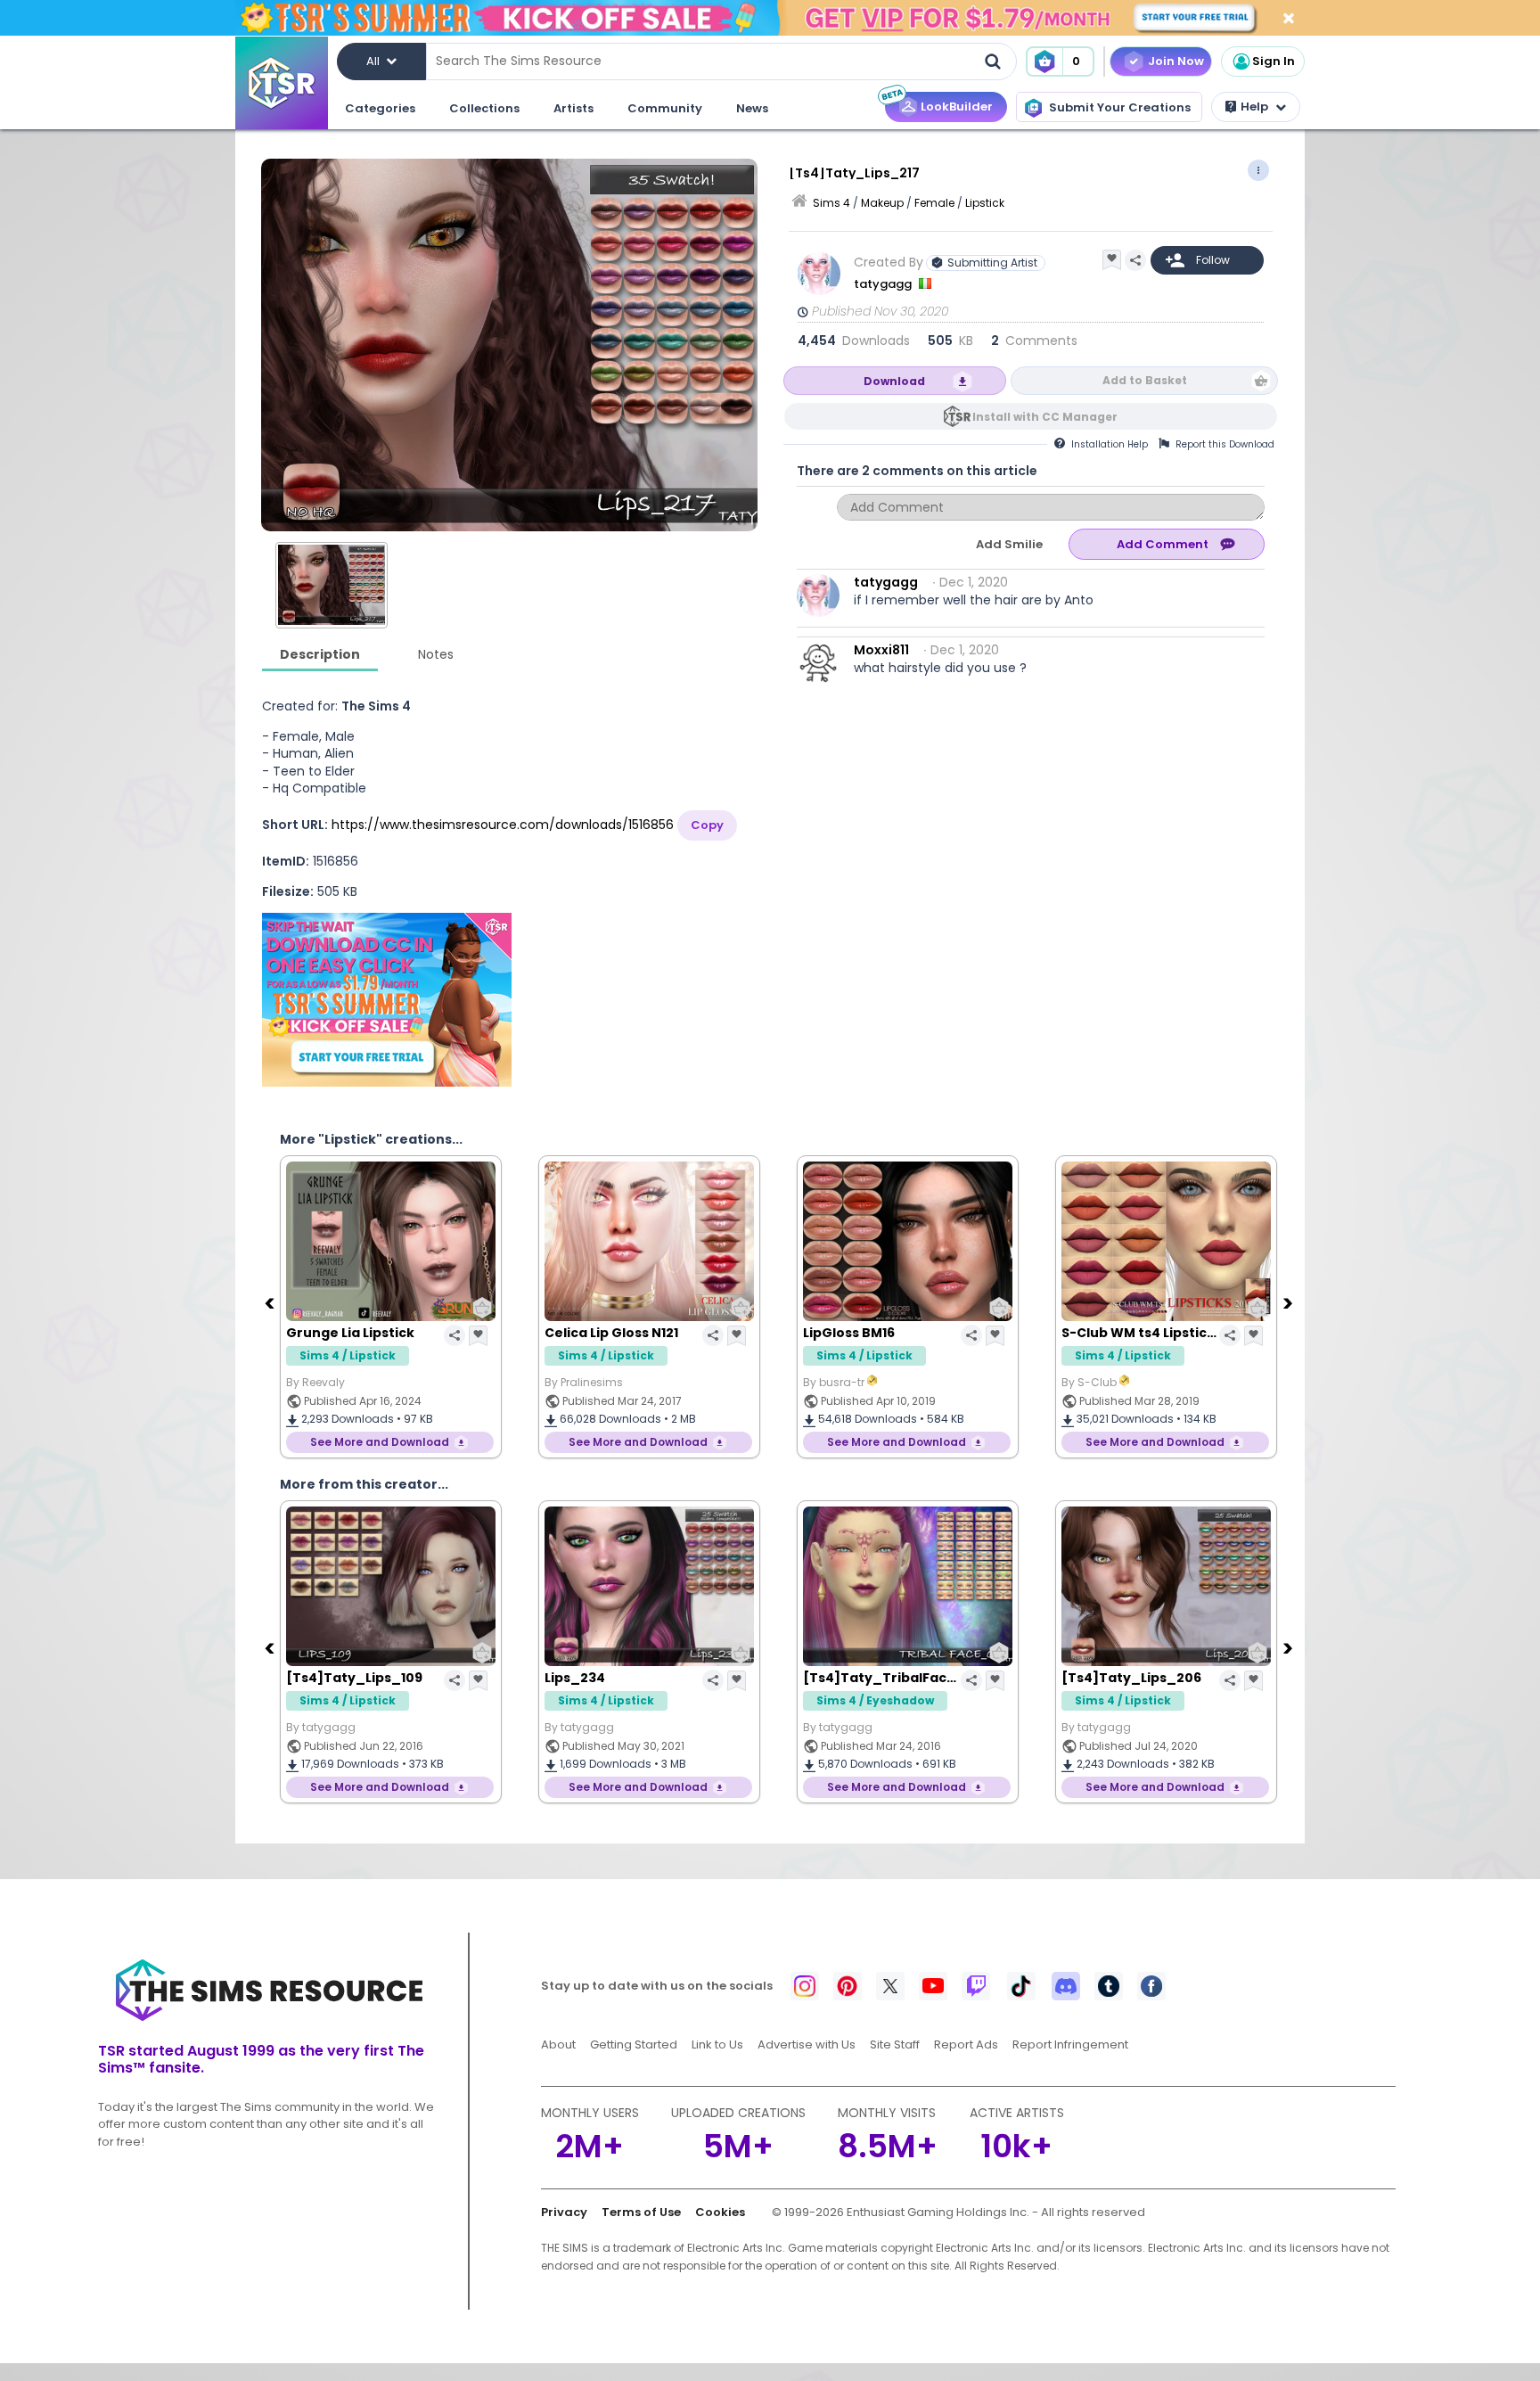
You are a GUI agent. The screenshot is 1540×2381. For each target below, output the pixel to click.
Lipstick (985, 203)
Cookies (720, 2212)
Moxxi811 (881, 650)
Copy (707, 825)
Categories (380, 108)
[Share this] (1135, 260)
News (752, 108)
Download (894, 381)
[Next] (1290, 1302)
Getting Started (634, 2044)
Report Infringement (1070, 2044)
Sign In (1274, 61)
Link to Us (717, 2044)
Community (665, 108)
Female (934, 203)
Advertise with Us (807, 2044)
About (558, 2044)
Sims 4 (831, 203)
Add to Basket (1145, 380)
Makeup (882, 203)
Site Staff (895, 2044)
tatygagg (884, 284)
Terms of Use (641, 2212)
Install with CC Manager (1045, 417)
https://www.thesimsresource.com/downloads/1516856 (503, 825)
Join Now (1176, 61)
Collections (484, 108)
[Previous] (271, 1302)
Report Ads (966, 2044)
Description (320, 654)
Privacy (564, 2212)
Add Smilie (1009, 544)
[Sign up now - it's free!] (387, 1000)
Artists (573, 108)
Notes (436, 654)
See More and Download (380, 1442)
